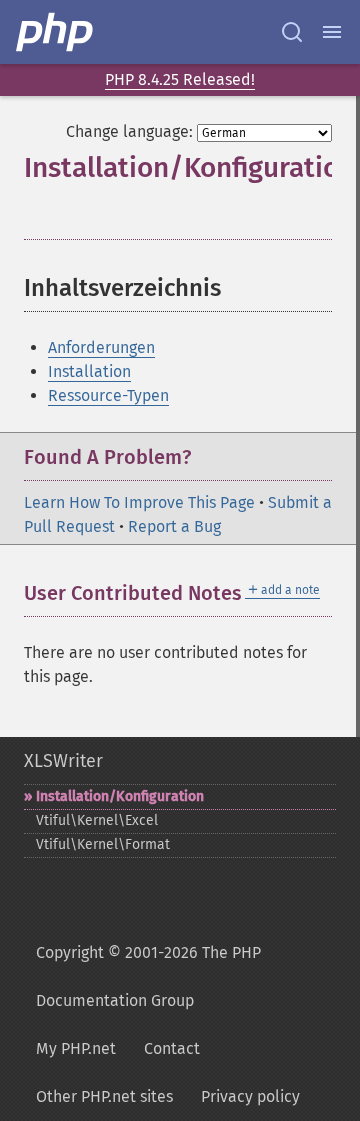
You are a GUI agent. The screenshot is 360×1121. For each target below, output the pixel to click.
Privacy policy (250, 1096)
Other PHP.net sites (104, 1096)
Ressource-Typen (108, 395)
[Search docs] (292, 32)
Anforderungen (101, 347)
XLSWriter (63, 761)
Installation (89, 371)
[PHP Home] (56, 32)
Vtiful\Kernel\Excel (97, 820)
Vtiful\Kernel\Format (103, 844)
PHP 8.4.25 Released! (180, 79)
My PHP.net (76, 1048)
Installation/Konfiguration (120, 796)
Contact (172, 1048)
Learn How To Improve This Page (139, 502)
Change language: (129, 131)
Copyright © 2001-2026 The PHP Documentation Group (148, 976)
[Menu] (332, 32)
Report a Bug (174, 526)
